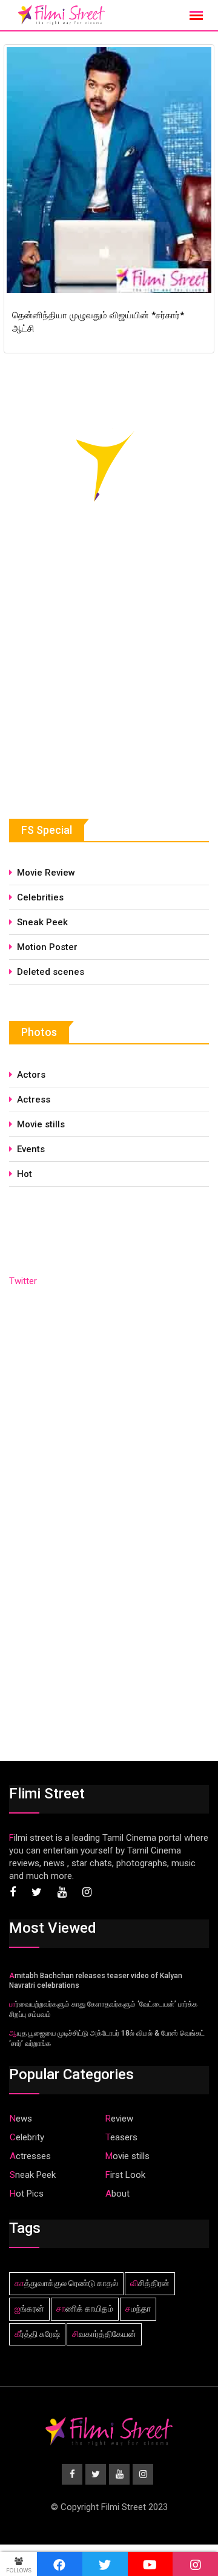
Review (119, 2119)
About (117, 2194)
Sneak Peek (42, 922)
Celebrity (27, 2137)
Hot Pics (27, 2194)
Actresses (30, 2156)
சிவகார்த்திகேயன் (104, 2334)
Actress (34, 1100)
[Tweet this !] (105, 2564)
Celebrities (40, 897)
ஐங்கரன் (29, 2309)
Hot (25, 1174)
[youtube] (150, 2564)
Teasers (121, 2137)
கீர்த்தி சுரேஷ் (37, 2334)
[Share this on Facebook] (60, 2564)
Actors (31, 1075)
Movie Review (46, 873)
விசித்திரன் (150, 2283)
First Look (125, 2175)
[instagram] (195, 2564)
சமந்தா (138, 2309)
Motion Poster (47, 947)
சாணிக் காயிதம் (85, 2309)
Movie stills (41, 1124)
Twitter (23, 1281)
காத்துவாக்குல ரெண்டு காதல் (66, 2283)
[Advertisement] (100, 690)
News (21, 2119)
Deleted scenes (51, 972)
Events (31, 1149)
